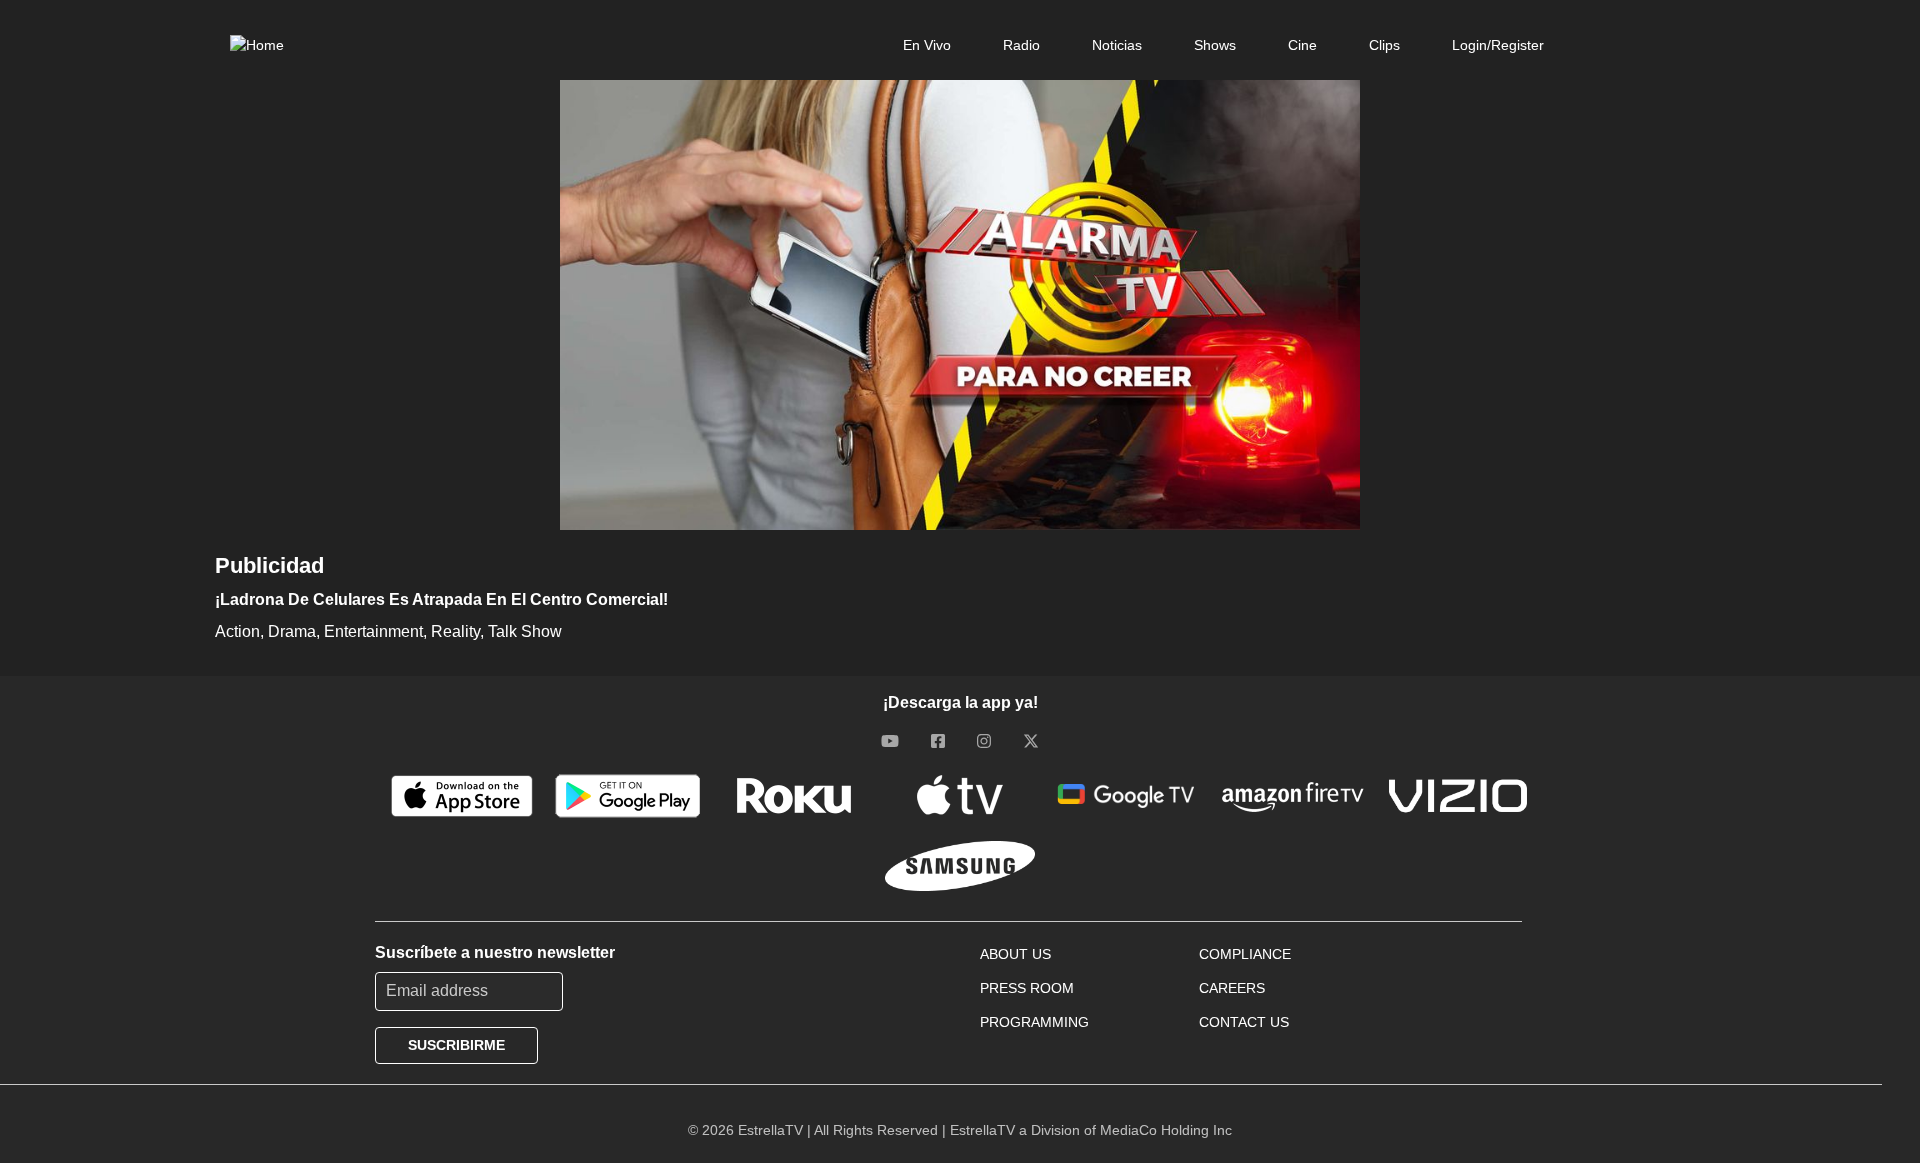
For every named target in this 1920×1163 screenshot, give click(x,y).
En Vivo (927, 45)
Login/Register (1498, 45)
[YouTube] (890, 741)
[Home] (257, 45)
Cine (1302, 45)
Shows (1215, 45)
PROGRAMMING (1034, 1022)
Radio (1021, 45)
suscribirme (456, 1045)
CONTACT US (1244, 1022)
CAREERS (1232, 988)
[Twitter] (1031, 741)
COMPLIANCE (1245, 954)
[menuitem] (927, 45)
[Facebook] (938, 741)
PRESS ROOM (1027, 988)
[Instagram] (984, 741)
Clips (1384, 45)
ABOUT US (1015, 954)
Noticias (1117, 45)
